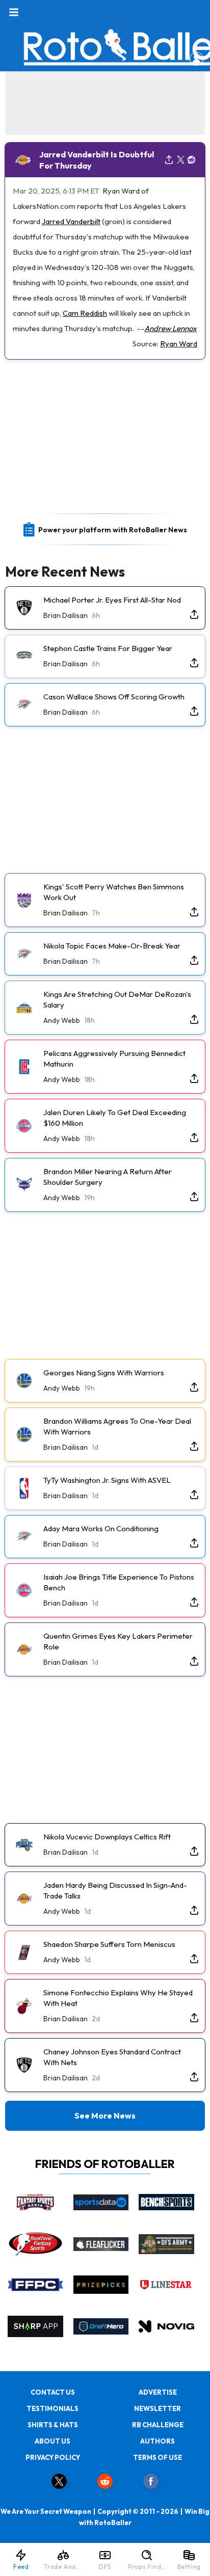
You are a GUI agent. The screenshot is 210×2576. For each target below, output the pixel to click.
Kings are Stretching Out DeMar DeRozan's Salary (117, 999)
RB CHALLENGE (158, 2425)
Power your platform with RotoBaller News (113, 530)
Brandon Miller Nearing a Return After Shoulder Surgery (108, 1177)
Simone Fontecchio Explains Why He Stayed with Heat (118, 1998)
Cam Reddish (85, 313)
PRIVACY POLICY (53, 2457)
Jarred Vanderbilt (71, 221)
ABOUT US (52, 2441)
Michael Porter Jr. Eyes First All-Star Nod (112, 600)
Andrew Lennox (170, 328)
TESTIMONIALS (52, 2408)
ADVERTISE (158, 2392)
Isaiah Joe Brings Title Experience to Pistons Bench (119, 1582)
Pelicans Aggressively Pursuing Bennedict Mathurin (114, 1059)
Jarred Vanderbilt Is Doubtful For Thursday (97, 160)
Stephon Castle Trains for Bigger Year (108, 648)
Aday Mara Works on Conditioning (101, 1528)
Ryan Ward (179, 344)
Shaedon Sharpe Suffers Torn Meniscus (109, 1944)
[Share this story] (169, 160)
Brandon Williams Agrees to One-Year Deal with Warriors (117, 1426)
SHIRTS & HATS (53, 2425)
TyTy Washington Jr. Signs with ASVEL (107, 1480)
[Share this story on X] (181, 160)
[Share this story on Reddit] (192, 160)
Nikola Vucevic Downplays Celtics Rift (107, 1837)
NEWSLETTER (157, 2408)
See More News (105, 2116)
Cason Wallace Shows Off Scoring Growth (114, 697)
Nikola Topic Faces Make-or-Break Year (112, 946)
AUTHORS (157, 2441)
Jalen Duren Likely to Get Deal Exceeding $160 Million (115, 1118)
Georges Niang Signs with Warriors (104, 1373)
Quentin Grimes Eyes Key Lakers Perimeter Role (118, 1641)
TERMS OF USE (157, 2457)
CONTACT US (53, 2392)
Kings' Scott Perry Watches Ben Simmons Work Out (114, 892)
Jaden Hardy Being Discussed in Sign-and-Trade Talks (115, 1890)
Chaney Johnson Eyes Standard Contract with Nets (112, 2057)
